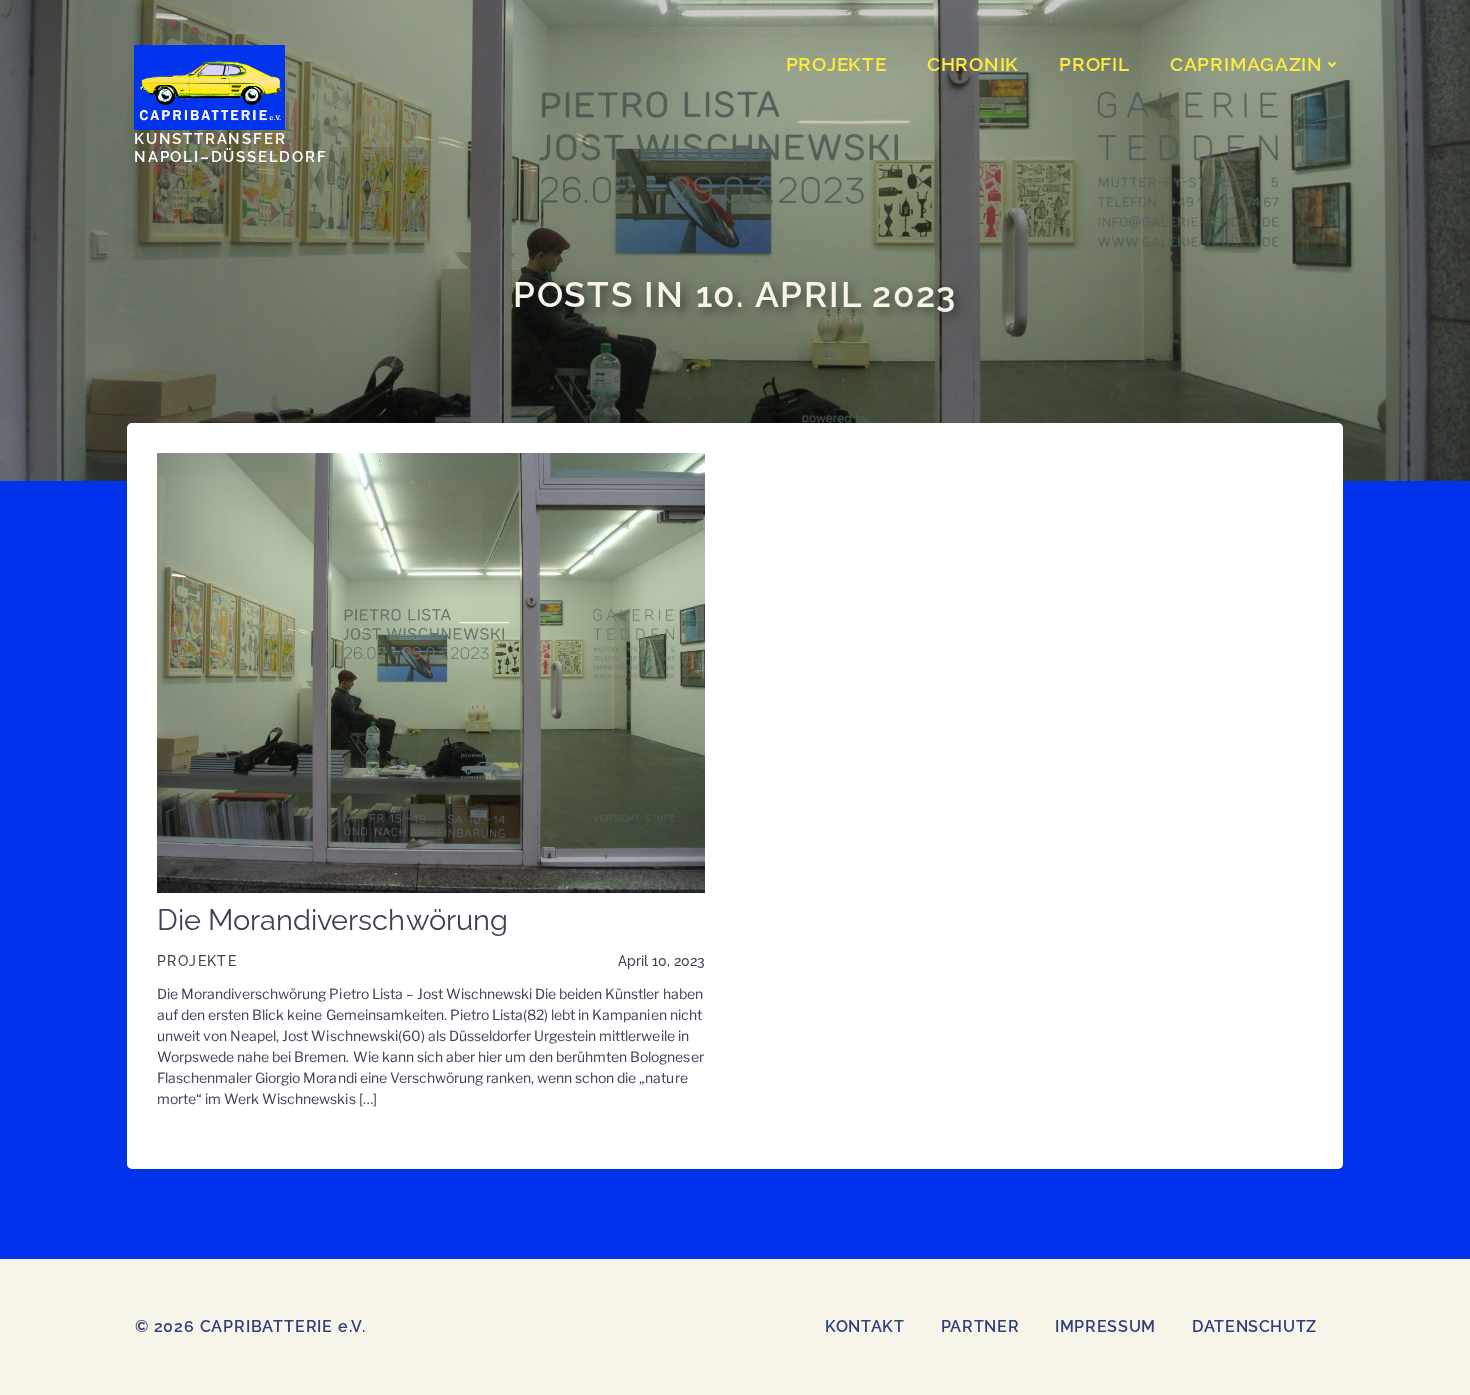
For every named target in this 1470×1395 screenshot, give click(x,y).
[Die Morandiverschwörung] (431, 671)
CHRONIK (973, 64)
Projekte (197, 961)
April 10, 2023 (661, 961)
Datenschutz (1254, 1326)
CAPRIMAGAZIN (1246, 64)
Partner (980, 1326)
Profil (1094, 64)
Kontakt (864, 1326)
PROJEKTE (836, 64)
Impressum (1105, 1326)
